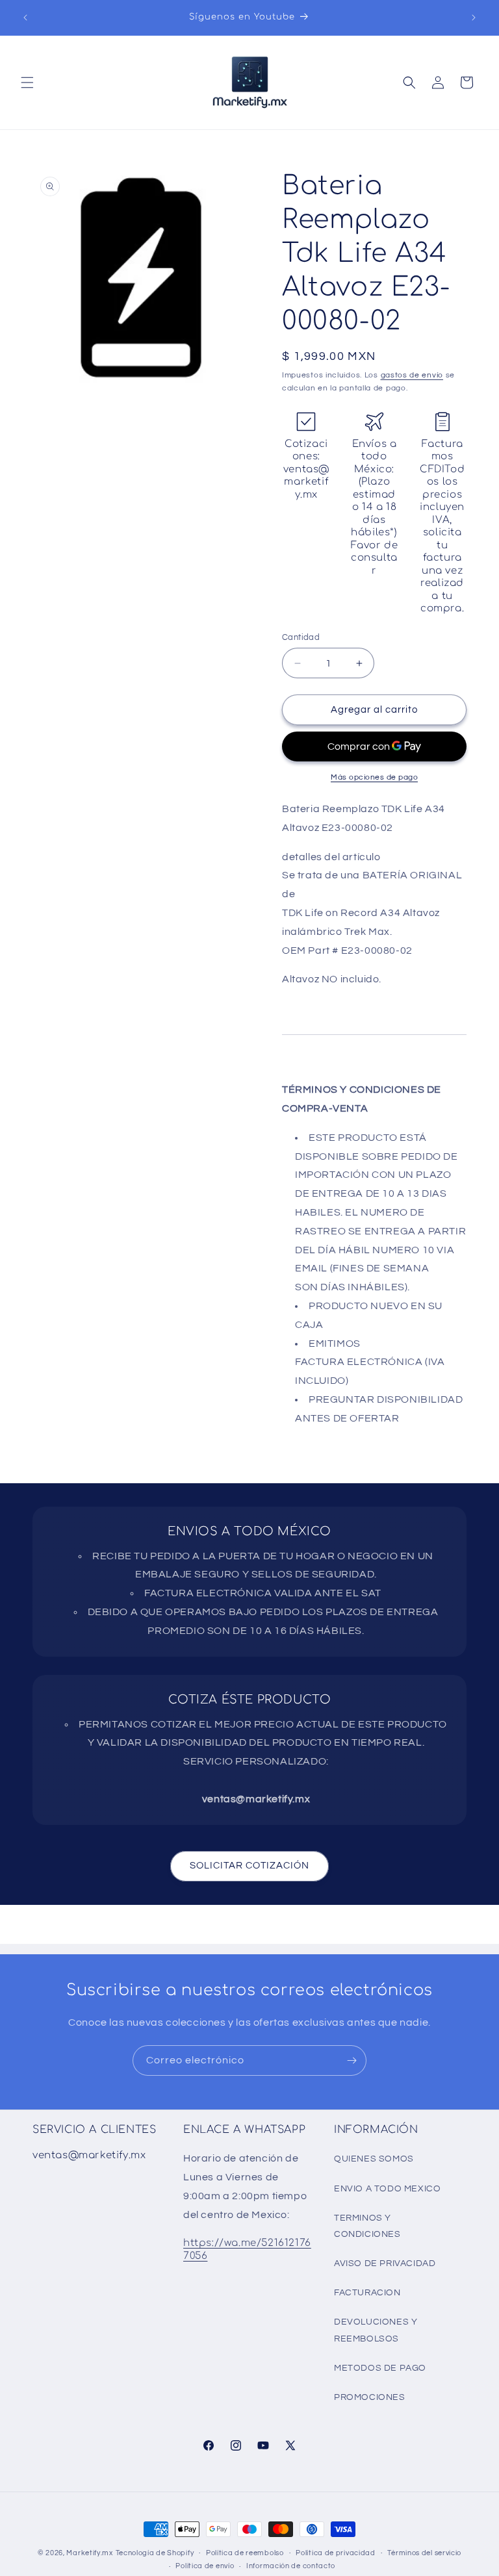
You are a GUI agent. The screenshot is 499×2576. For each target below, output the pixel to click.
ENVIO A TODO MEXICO (387, 2189)
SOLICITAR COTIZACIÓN (249, 1866)
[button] (27, 83)
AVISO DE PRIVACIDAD (385, 2264)
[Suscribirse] (352, 2060)
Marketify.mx (89, 2553)
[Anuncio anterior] (25, 18)
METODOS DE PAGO (380, 2368)
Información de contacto (291, 2566)
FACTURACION (367, 2293)
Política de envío (205, 2566)
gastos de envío (412, 375)
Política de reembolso (245, 2553)
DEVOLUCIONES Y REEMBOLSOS (376, 2330)
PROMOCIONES (370, 2397)
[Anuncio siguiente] (474, 18)
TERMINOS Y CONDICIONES (367, 2226)
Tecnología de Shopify (155, 2553)
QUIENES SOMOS (374, 2159)
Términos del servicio (424, 2553)
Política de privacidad (335, 2553)
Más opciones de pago (374, 777)
